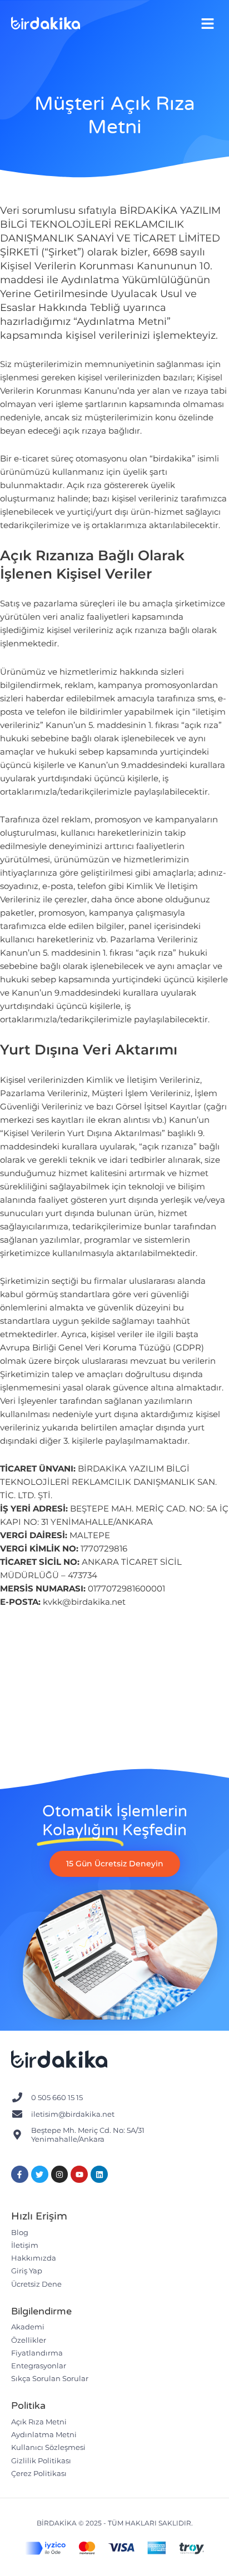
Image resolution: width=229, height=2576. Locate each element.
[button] (208, 24)
